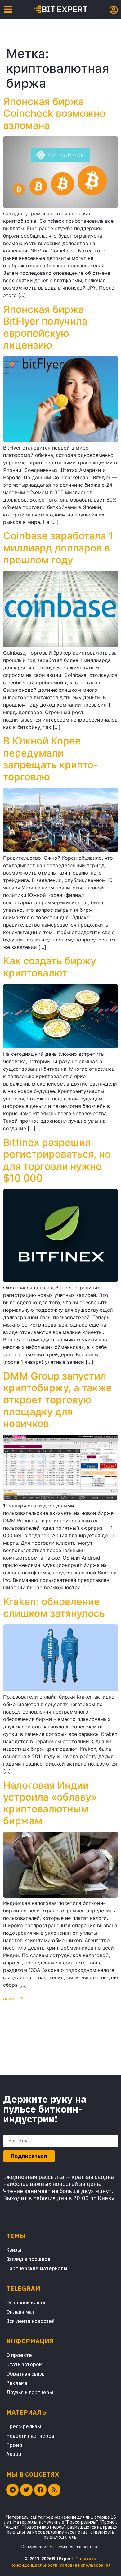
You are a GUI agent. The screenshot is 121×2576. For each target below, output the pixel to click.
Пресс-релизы (24, 2426)
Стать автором (24, 2364)
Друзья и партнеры (30, 2392)
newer (13, 1999)
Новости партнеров (30, 2436)
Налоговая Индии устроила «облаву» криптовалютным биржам (50, 1803)
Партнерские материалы (37, 2268)
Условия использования (85, 2565)
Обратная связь (25, 2374)
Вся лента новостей (30, 2321)
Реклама (17, 2383)
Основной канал (26, 2302)
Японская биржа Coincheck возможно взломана (54, 113)
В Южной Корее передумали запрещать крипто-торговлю (51, 759)
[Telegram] (12, 2490)
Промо (14, 2445)
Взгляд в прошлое (28, 2259)
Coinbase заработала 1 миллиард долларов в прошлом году (58, 548)
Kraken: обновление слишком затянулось (54, 1607)
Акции (14, 2454)
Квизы (14, 2250)
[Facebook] (40, 2490)
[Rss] (54, 2490)
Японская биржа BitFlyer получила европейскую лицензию (45, 327)
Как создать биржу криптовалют (50, 967)
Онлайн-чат (20, 2312)
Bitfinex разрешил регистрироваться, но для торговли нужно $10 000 (57, 1160)
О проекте (19, 2355)
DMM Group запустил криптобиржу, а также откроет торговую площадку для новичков (58, 1400)
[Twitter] (26, 2490)
